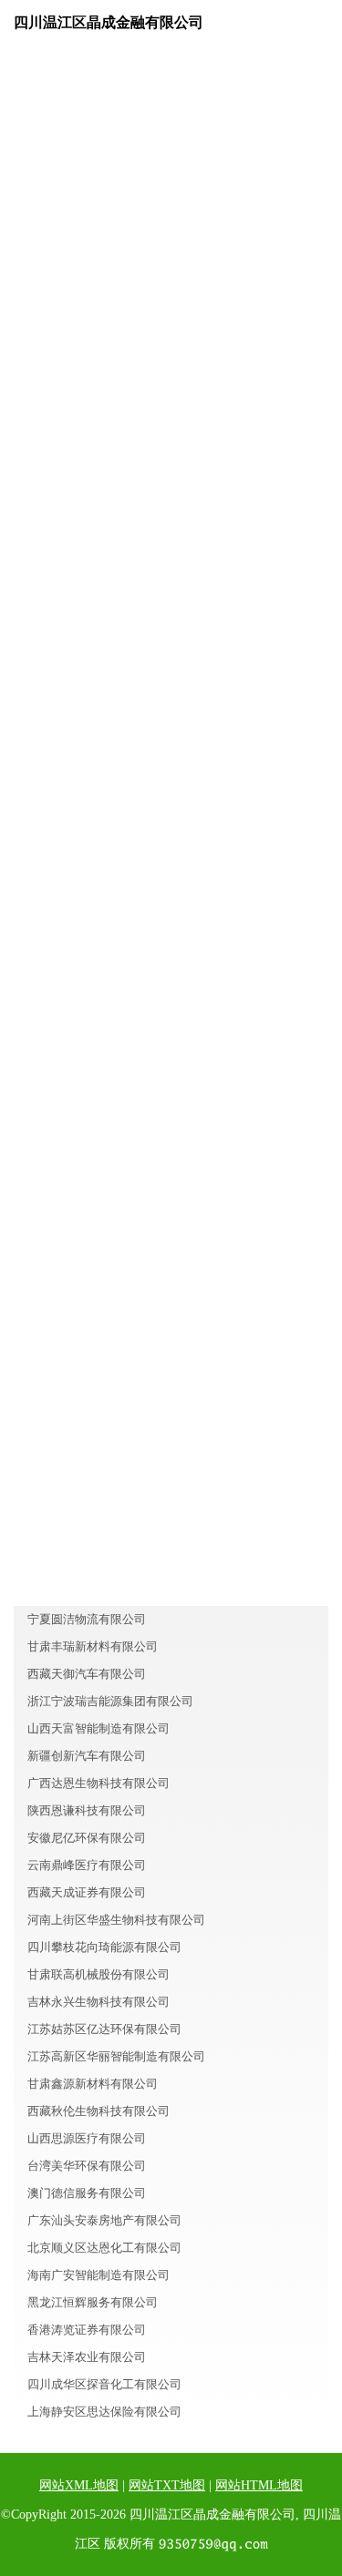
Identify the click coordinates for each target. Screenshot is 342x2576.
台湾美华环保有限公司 (87, 2166)
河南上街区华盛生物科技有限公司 (116, 1920)
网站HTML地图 (259, 2485)
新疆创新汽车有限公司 (87, 1756)
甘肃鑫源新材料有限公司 (93, 2084)
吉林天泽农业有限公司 (87, 2357)
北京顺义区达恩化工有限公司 (104, 2248)
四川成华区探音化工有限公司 (104, 2384)
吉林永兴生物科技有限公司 (98, 2002)
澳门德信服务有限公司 (87, 2193)
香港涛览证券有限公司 (87, 2330)
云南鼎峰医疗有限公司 (87, 1865)
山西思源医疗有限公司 (87, 2138)
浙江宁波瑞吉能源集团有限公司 (110, 1701)
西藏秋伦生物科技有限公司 (98, 2111)
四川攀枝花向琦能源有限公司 (104, 1947)
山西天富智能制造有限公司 (98, 1728)
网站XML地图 (79, 2485)
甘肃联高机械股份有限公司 (98, 1974)
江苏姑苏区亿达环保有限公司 (104, 2029)
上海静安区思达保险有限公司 (104, 2412)
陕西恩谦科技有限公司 (87, 1810)
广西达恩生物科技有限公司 (98, 1783)
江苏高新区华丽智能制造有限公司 (116, 2056)
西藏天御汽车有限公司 (87, 1674)
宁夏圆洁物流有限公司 (87, 1619)
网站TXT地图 (167, 2485)
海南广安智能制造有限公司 (98, 2275)
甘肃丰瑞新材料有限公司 (93, 1646)
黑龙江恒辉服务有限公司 (93, 2302)
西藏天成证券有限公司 (87, 1892)
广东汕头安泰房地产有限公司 (104, 2220)
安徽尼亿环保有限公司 (87, 1838)
